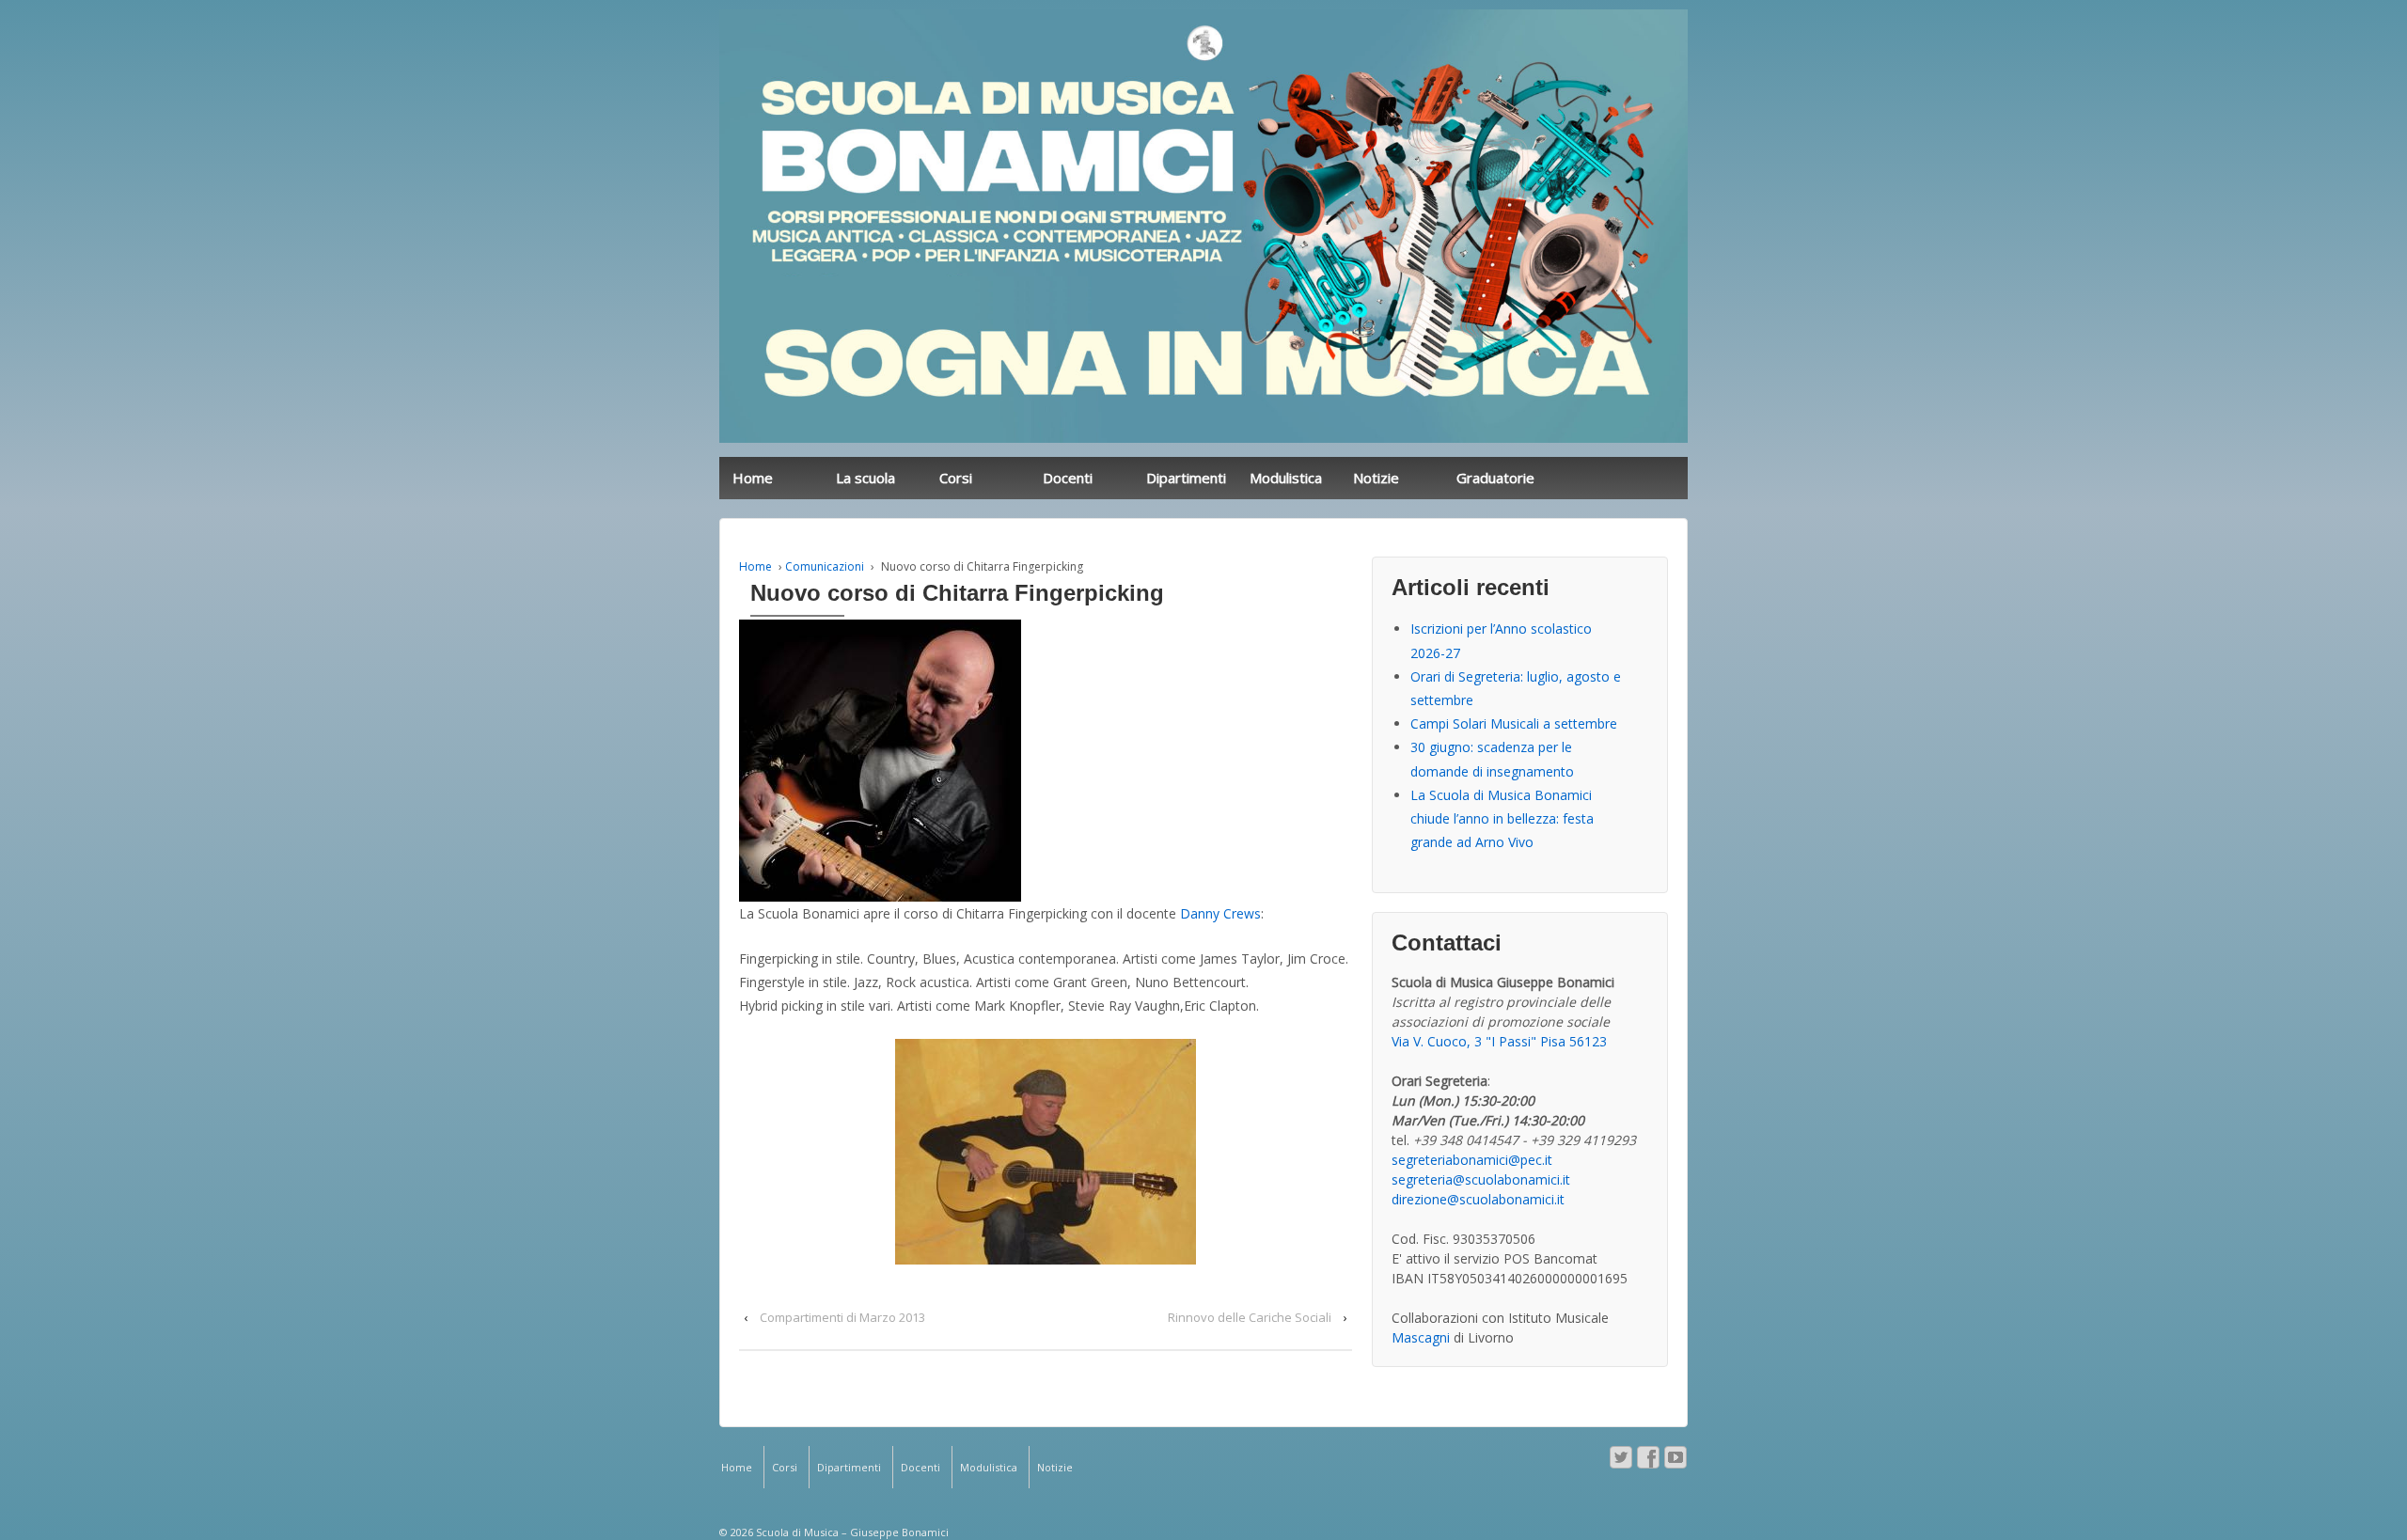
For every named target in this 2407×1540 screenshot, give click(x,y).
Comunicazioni (825, 566)
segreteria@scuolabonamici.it (1481, 1179)
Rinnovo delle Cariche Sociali (1250, 1317)
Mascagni (1421, 1337)
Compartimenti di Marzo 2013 (842, 1317)
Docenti (1068, 478)
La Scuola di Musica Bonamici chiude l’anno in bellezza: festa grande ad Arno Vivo (1502, 818)
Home (753, 478)
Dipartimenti (1186, 478)
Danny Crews (1220, 913)
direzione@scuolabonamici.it (1478, 1199)
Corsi (956, 478)
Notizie (1376, 478)
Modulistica (1286, 478)
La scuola (865, 478)
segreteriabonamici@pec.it (1472, 1160)
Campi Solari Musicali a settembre (1514, 723)
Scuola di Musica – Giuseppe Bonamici (851, 1532)
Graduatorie (1495, 478)
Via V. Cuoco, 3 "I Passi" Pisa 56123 (1499, 1041)
